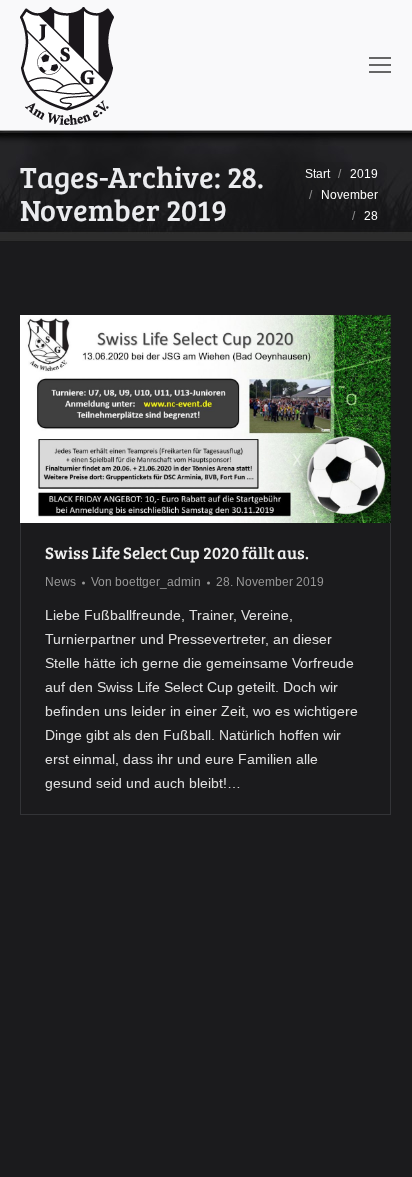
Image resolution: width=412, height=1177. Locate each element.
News (60, 582)
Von (146, 582)
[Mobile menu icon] (380, 65)
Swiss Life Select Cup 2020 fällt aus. (177, 552)
